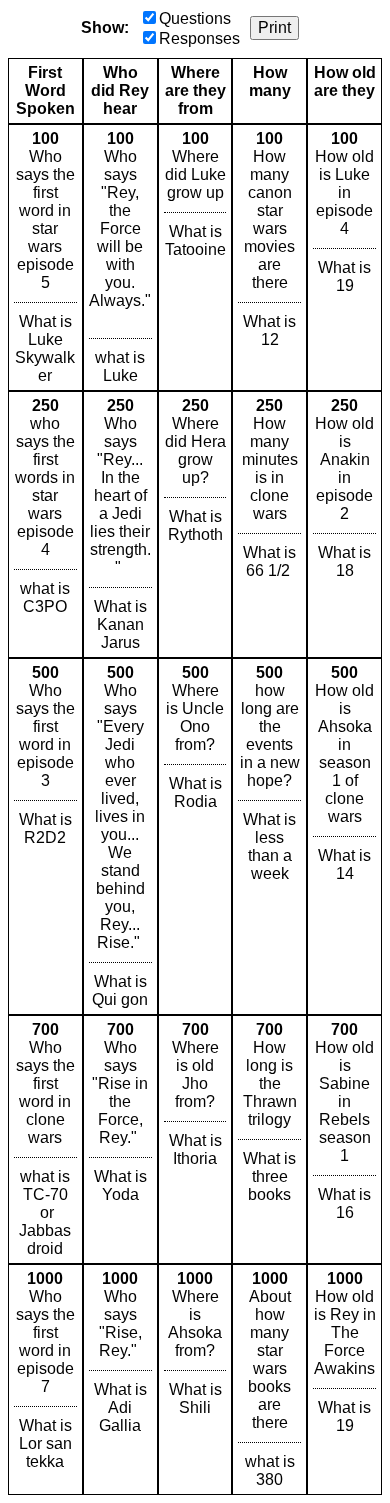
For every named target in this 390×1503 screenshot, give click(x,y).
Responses (199, 38)
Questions (195, 18)
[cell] (45, 257)
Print (274, 27)
